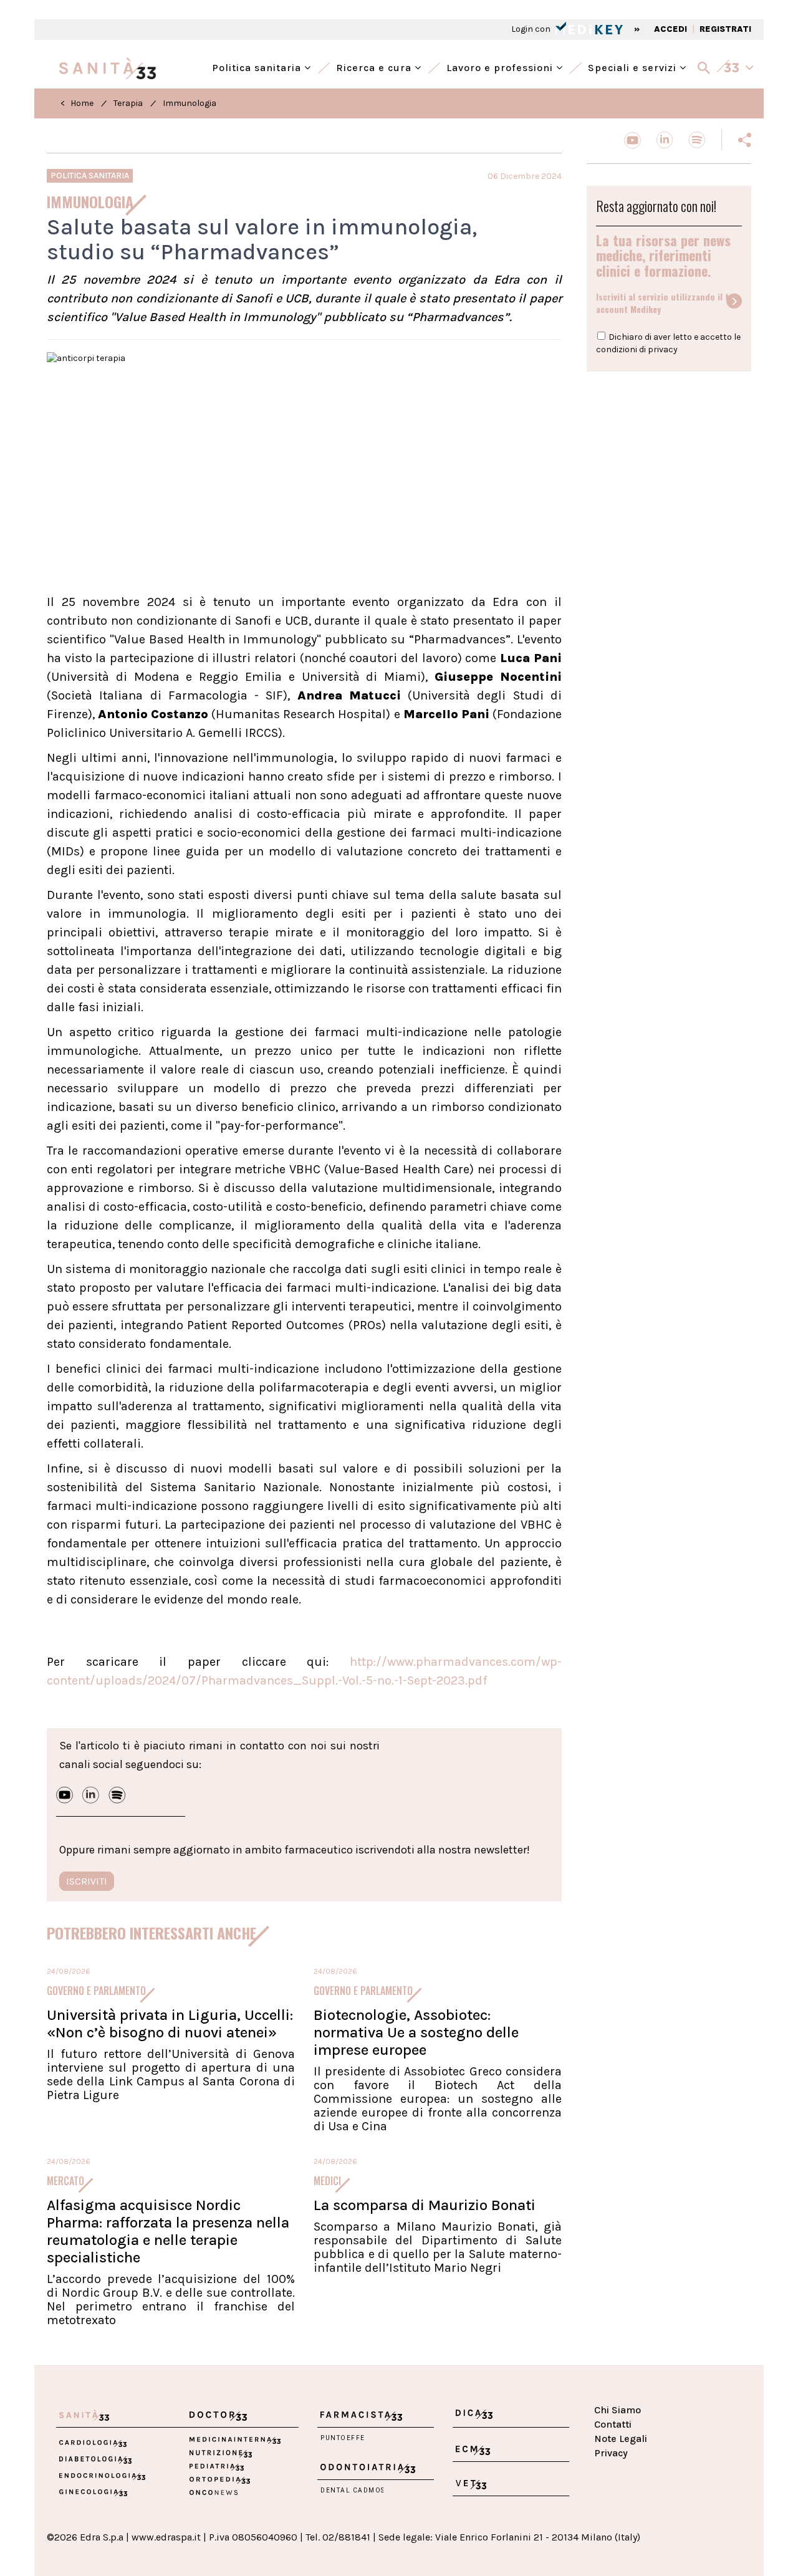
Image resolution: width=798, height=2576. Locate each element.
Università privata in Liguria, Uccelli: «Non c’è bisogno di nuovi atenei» (170, 2024)
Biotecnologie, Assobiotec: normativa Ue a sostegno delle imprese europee (416, 2032)
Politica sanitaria (258, 66)
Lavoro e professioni (501, 66)
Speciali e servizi (634, 66)
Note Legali (621, 2439)
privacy (663, 349)
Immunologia (190, 103)
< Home (77, 103)
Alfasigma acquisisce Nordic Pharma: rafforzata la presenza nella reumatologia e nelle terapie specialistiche (168, 2231)
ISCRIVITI (87, 1881)
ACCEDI (671, 29)
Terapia (128, 103)
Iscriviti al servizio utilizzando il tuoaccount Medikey (667, 303)
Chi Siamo (618, 2410)
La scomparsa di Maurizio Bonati (425, 2205)
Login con (532, 29)
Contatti (613, 2424)
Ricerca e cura (375, 66)
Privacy (611, 2453)
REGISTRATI (725, 29)
